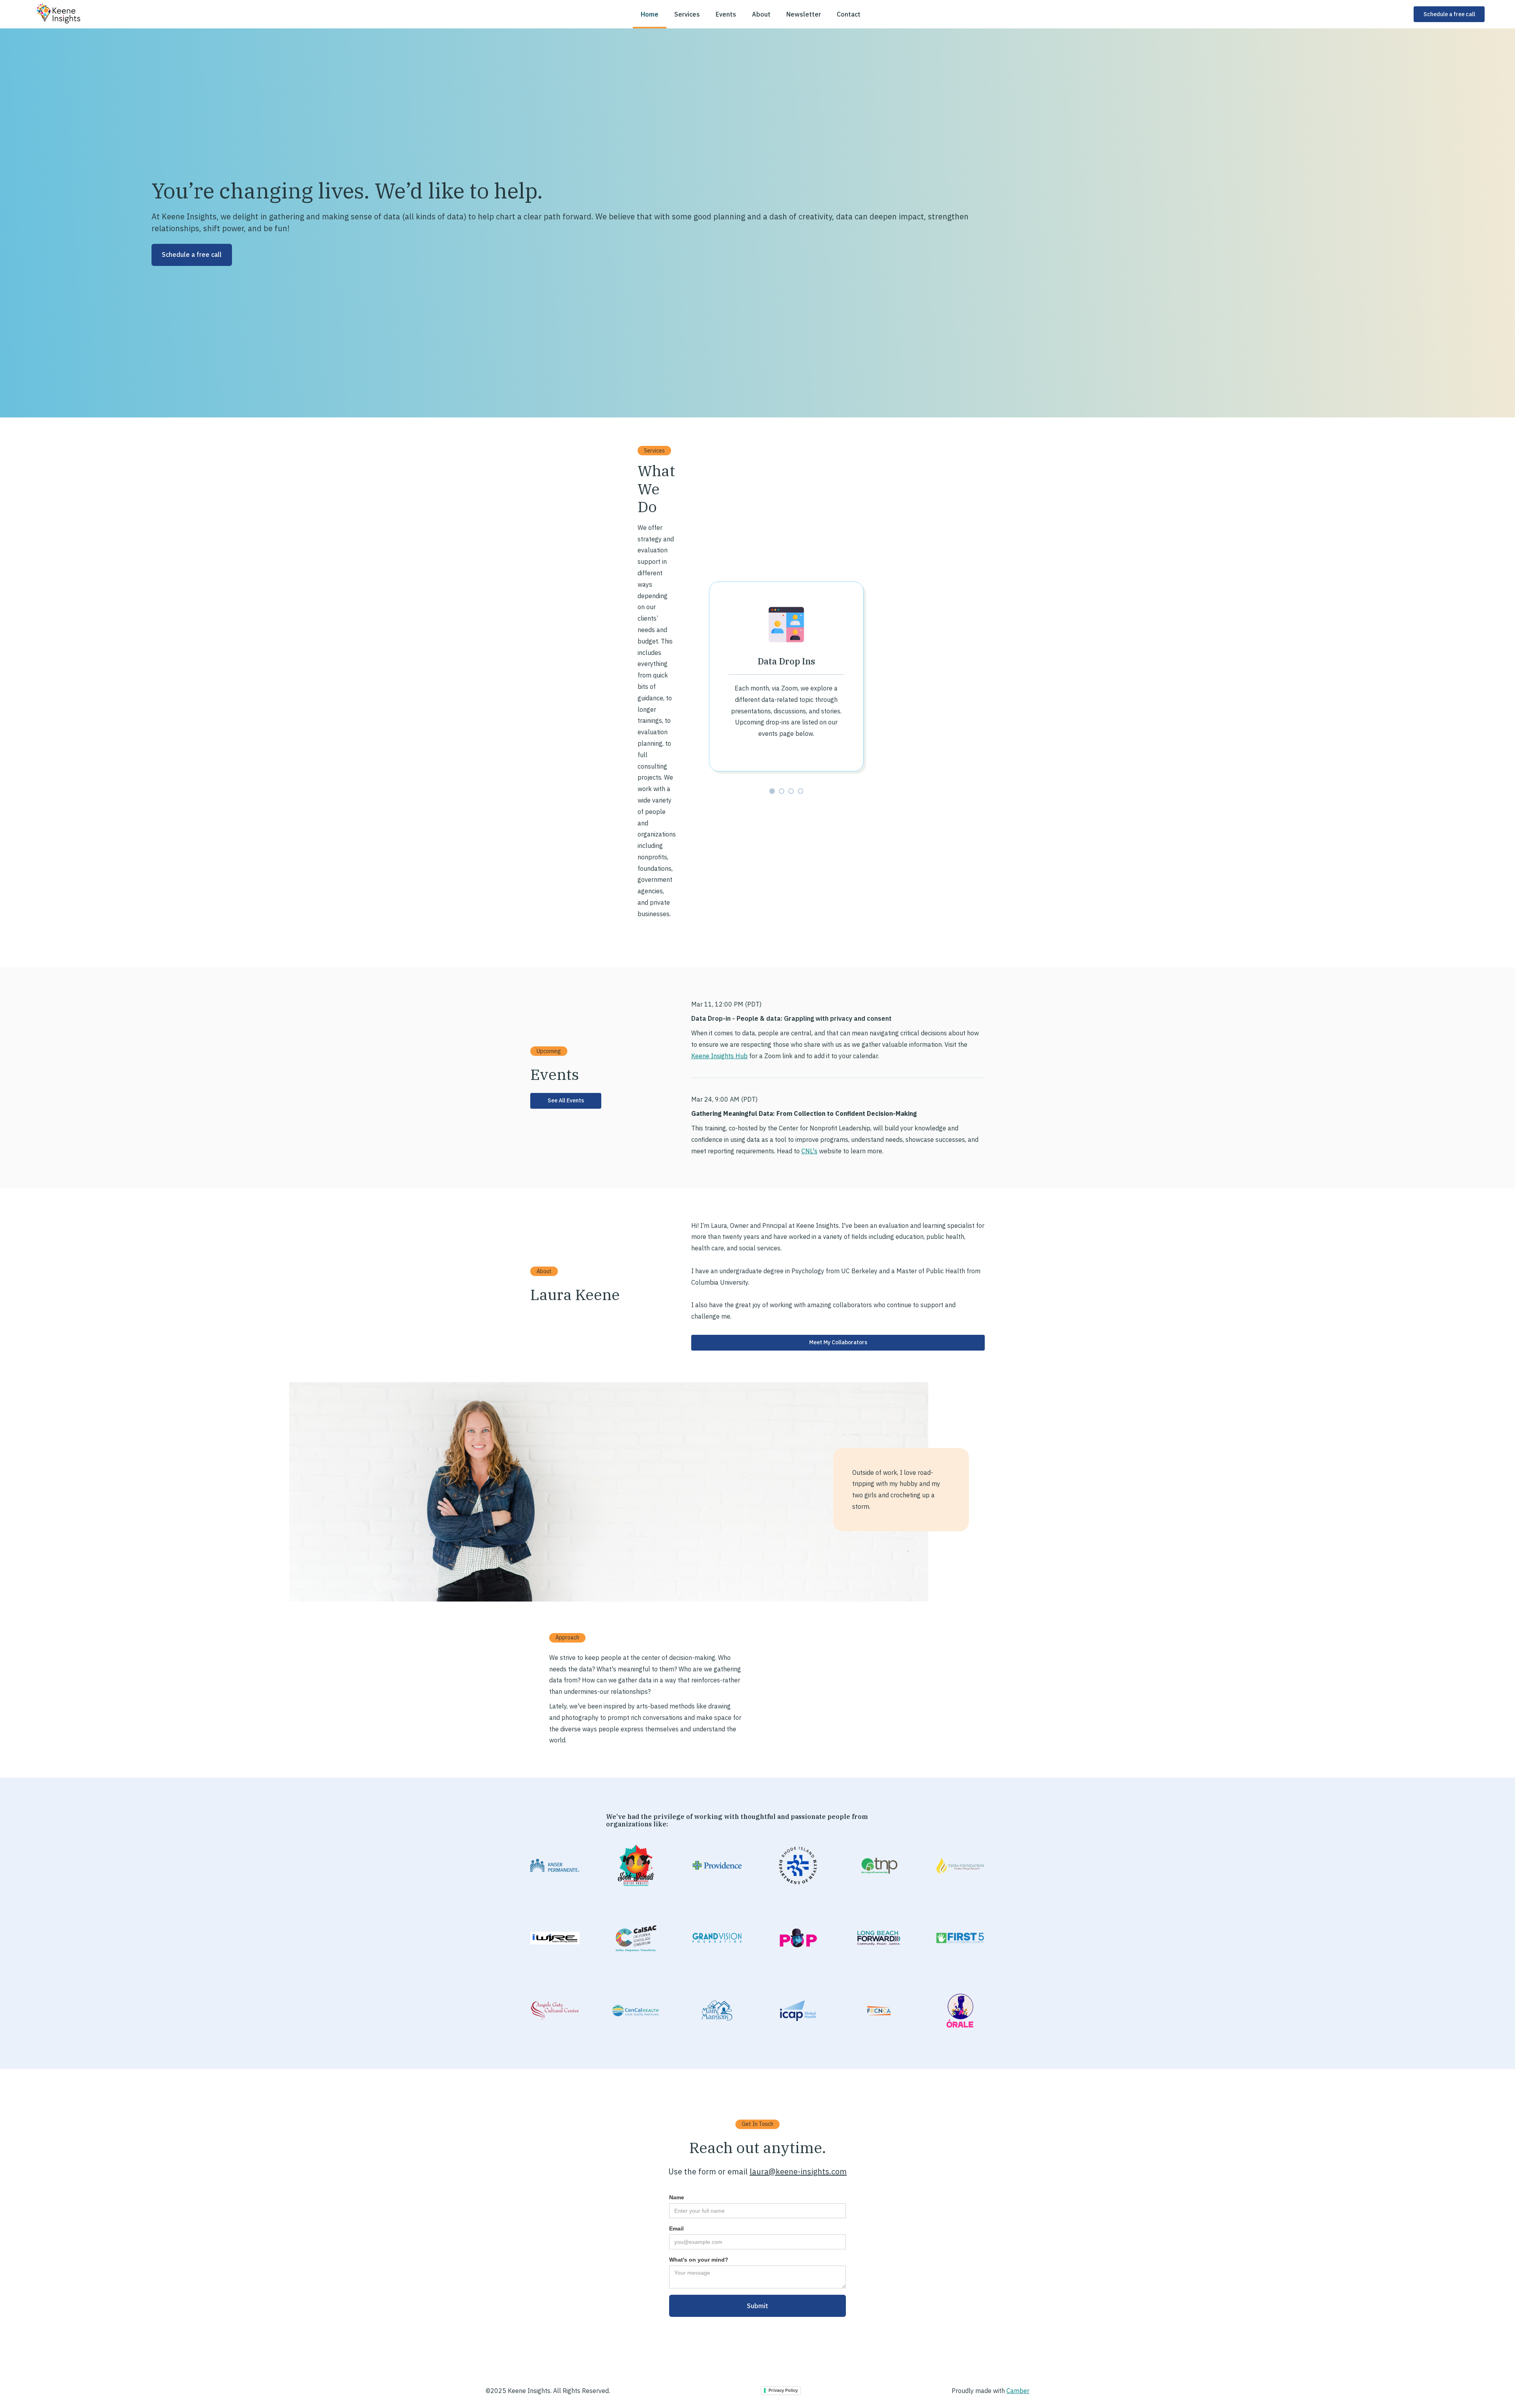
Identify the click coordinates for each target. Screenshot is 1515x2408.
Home (650, 14)
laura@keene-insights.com (798, 2171)
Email (676, 2228)
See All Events (566, 1100)
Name (677, 2197)
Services (687, 14)
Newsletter (804, 14)
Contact (849, 14)
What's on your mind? (699, 2260)
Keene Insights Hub (719, 1056)
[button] (772, 791)
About (761, 14)
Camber (1018, 2391)
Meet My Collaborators (838, 1342)
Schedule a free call (1449, 14)
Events (726, 14)
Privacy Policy (783, 2390)
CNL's (809, 1151)
